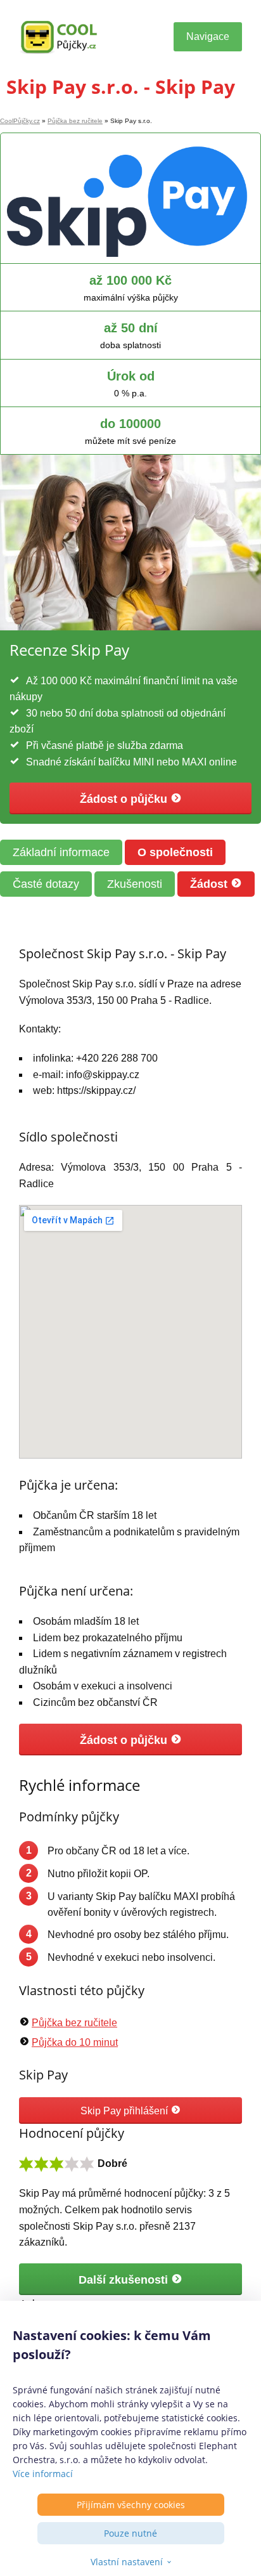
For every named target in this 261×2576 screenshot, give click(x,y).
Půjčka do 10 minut (75, 2042)
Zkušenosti (135, 884)
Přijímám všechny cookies (131, 2505)
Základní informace (61, 852)
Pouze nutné (130, 2533)
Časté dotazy (46, 884)
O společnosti (175, 852)
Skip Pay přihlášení (125, 2111)
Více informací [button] (43, 2474)
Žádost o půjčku (125, 799)
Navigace (208, 36)
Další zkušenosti (125, 2280)
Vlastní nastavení (127, 2562)
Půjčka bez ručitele (75, 121)
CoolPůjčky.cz (20, 121)
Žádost (210, 884)
